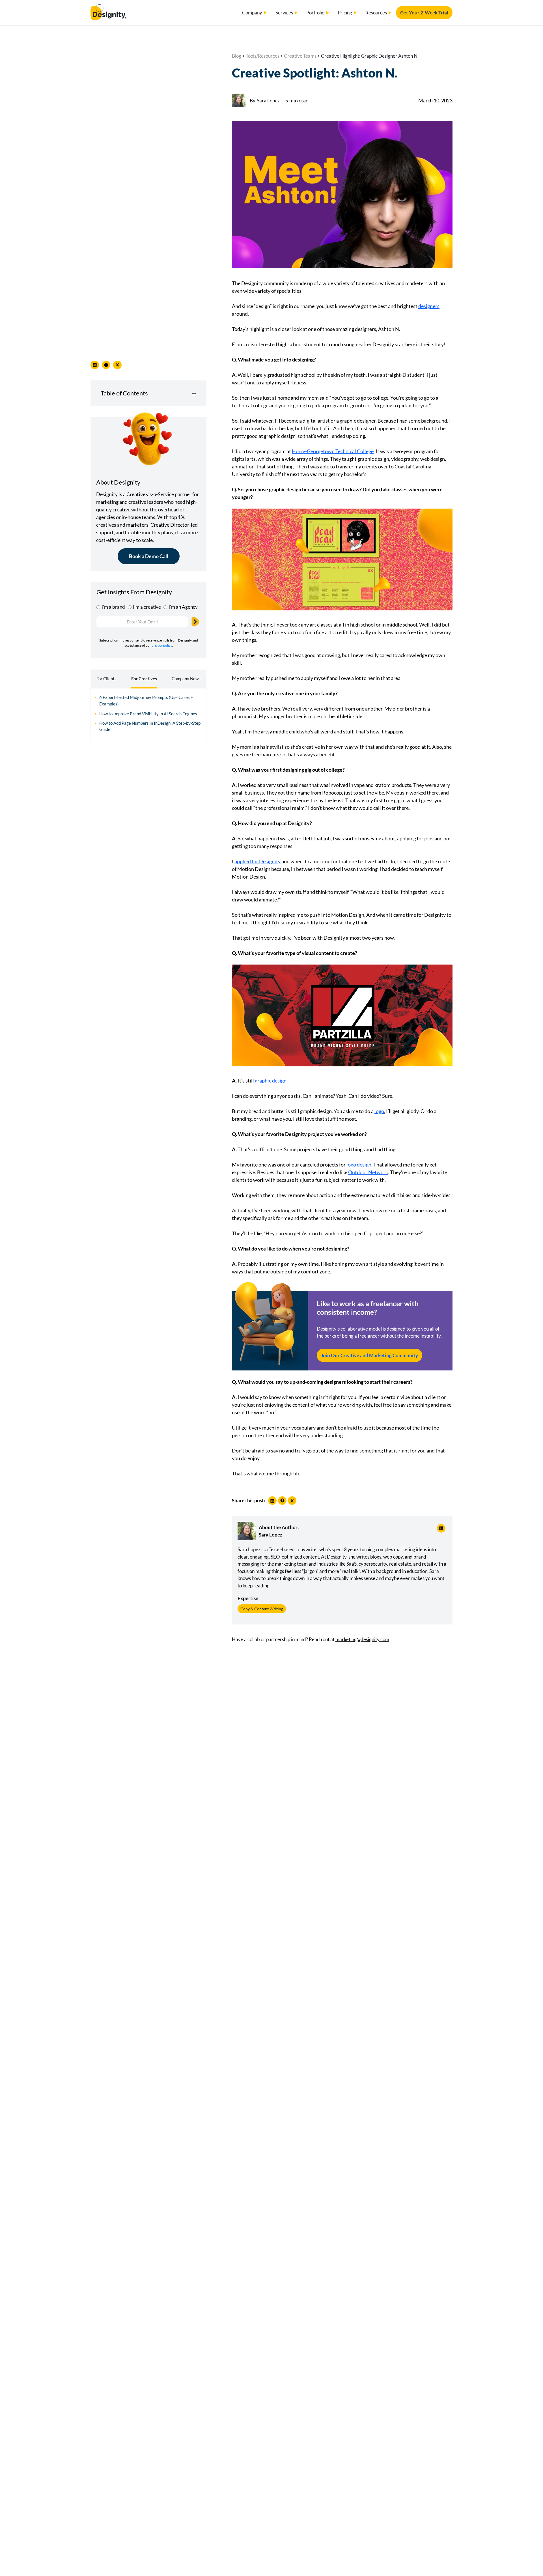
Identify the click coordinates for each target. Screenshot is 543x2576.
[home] (108, 13)
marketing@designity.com (362, 1639)
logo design (359, 1165)
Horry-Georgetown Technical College (333, 451)
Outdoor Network (368, 1172)
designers (429, 306)
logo (379, 1111)
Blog (237, 56)
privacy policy (162, 645)
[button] (255, 13)
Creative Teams (300, 56)
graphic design (271, 1081)
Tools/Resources (263, 56)
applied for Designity (258, 861)
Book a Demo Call (149, 556)
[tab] (106, 679)
